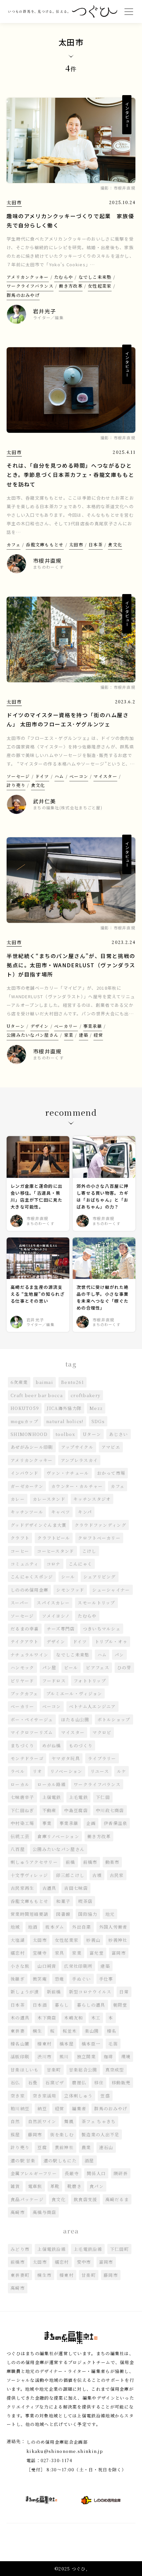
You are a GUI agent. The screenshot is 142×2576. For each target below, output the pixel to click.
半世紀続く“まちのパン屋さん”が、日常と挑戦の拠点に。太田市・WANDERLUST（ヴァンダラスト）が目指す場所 (71, 965)
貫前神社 (64, 2147)
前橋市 (90, 1862)
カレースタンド (49, 1499)
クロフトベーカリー (99, 1538)
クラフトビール (54, 1538)
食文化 (115, 545)
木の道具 (20, 2018)
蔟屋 (15, 2134)
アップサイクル (77, 1447)
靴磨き (74, 2186)
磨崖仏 (79, 2082)
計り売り (16, 785)
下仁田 (103, 1797)
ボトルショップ (114, 1719)
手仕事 (106, 1979)
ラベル (18, 1771)
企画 (91, 1823)
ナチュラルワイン (29, 1655)
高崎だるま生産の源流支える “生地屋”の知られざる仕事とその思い (38, 1294)
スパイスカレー (53, 1603)
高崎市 (18, 2212)
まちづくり (22, 1745)
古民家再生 (22, 1888)
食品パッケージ (27, 2199)
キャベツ (61, 1512)
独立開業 (86, 2056)
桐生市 (44, 2275)
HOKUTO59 (25, 1408)
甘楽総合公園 (83, 2070)
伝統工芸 (20, 1836)
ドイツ (42, 776)
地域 (15, 1927)
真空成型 (115, 2070)
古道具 (49, 1888)
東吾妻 (18, 2031)
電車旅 (35, 2186)
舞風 (69, 2121)
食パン (97, 2186)
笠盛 (105, 2096)
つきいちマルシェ (102, 1629)
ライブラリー (102, 1758)
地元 (110, 1914)
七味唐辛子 (22, 1797)
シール (68, 1577)
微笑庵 (40, 1979)
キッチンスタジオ (92, 1499)
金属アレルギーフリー (34, 2173)
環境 (126, 2056)
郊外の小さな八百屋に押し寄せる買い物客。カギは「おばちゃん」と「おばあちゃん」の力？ (103, 1196)
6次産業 (19, 1382)
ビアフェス (98, 1667)
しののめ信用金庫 (29, 1590)
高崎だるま (117, 2199)
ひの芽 (124, 1667)
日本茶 (96, 545)
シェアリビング (100, 1577)
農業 (86, 2147)
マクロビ (102, 1732)
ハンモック (22, 1667)
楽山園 (92, 2031)
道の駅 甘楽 (23, 2160)
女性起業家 (100, 286)
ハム (59, 776)
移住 (99, 2082)
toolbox (65, 1434)
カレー (18, 1499)
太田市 (14, 203)
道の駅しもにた (60, 2160)
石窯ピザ (55, 2082)
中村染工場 (22, 1823)
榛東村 (44, 2044)
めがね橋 (52, 1745)
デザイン (40, 1026)
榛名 (112, 2031)
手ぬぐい (81, 1979)
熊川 (64, 2056)
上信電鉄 (52, 1797)
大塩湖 (18, 1940)
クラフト (20, 1538)
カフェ (14, 545)
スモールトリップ (96, 1603)
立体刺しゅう (78, 2096)
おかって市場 (111, 1473)
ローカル (20, 1784)
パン (119, 1655)
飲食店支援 (86, 2199)
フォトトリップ (90, 1681)
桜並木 (70, 2031)
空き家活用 (45, 2096)
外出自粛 (81, 1927)
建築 (84, 1035)
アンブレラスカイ (79, 1460)
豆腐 (42, 2147)
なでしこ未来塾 (95, 277)
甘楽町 (54, 2070)
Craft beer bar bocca (37, 1395)
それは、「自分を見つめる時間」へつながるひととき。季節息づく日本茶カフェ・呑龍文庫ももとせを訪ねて (70, 475)
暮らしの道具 (91, 2005)
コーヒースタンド (55, 1551)
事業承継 (93, 1026)
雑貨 (15, 2186)
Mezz (96, 1408)
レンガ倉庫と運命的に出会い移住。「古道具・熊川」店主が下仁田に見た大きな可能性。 (36, 1196)
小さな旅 (20, 1966)
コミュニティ (25, 1564)
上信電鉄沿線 (52, 2249)
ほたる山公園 (75, 1719)
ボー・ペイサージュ (32, 1719)
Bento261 (72, 1382)
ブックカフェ (24, 1693)
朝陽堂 (120, 2005)
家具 (60, 1953)
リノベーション (66, 1771)
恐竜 (60, 1979)
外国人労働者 (113, 1927)
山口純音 (47, 1966)
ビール (71, 1667)
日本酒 (40, 2005)
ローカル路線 (52, 1784)
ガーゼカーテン (27, 1486)
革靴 (55, 2186)
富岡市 (119, 1953)
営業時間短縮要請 (29, 1914)
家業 (69, 1035)
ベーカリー (66, 1026)
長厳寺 (72, 2173)
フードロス (54, 1681)
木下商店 (47, 2018)
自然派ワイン (42, 2121)
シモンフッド (70, 1590)
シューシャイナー (111, 1590)
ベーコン (79, 776)
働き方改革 (71, 286)
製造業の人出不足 (100, 2134)
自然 (15, 2121)
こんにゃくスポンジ (32, 1577)
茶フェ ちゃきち (99, 2121)
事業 (47, 1823)
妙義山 (93, 1940)
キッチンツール (27, 1512)
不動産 (49, 1810)
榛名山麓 (20, 2044)
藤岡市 (35, 2134)
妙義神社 (118, 1940)
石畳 (33, 2082)
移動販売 (121, 2082)
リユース (100, 1771)
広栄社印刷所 (78, 1966)
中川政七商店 (110, 1810)
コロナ (54, 1564)
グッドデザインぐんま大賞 (39, 1525)
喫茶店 (85, 1901)
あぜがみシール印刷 (32, 1447)
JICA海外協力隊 (64, 1408)
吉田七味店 (76, 1888)
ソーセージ (18, 776)
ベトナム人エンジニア (92, 1706)
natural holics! (65, 1421)
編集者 (79, 2108)
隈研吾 (121, 2173)
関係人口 (96, 2173)
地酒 (33, 1927)
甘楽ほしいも (25, 2070)
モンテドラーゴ (27, 1758)
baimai (44, 1382)
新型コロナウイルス (90, 1992)
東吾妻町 (20, 2275)
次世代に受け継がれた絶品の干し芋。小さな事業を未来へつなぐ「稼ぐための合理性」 (103, 1297)
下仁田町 (119, 2249)
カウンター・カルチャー (77, 1486)
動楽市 (112, 1862)
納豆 (42, 2108)
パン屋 (49, 1667)
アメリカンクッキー (28, 277)
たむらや (64, 277)
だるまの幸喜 (25, 1629)
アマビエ (111, 1447)
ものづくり (81, 1745)
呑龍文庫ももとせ (45, 545)
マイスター (105, 776)
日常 (124, 1992)
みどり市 (20, 2249)
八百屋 (18, 1849)
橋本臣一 (91, 2044)
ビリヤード (22, 1681)
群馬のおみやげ (23, 295)
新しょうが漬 (25, 1992)
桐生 (37, 2031)
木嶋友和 (73, 2018)
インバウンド (25, 1473)
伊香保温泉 (116, 1823)
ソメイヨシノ (56, 1616)
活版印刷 (20, 2056)
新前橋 (54, 1992)
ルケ (122, 1771)
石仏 (15, 2082)
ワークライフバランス (30, 286)
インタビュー (127, 115)
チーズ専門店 (61, 1629)
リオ (37, 1771)
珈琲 (108, 2056)
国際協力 (88, 1914)
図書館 (63, 1914)
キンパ (85, 1512)
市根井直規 (125, 188)
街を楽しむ (62, 2134)
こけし (89, 1551)
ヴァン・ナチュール (68, 1473)
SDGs (98, 1421)
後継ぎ (18, 1979)
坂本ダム (55, 1927)
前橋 (71, 1862)
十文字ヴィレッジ (29, 1875)
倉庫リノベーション (58, 1836)
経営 (98, 1035)
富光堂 (97, 1953)
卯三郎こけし (70, 1875)
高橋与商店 (45, 2212)
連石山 (106, 2147)
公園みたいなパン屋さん (33, 1035)
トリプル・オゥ (111, 1641)
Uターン (16, 1026)
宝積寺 (40, 1953)
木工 (96, 2018)
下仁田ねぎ (22, 1810)
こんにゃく (81, 1564)
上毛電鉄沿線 (88, 2249)
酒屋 (89, 2160)
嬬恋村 (18, 1953)
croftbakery (86, 1395)
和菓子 (63, 1901)
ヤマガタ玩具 (66, 1758)
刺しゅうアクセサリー (34, 1862)
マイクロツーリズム (32, 1732)
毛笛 (113, 2044)
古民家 (117, 1875)
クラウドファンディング (100, 1525)
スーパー (20, 1603)
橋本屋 (67, 2044)
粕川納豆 (20, 2108)
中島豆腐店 (76, 1810)
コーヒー (20, 1551)
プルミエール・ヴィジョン (74, 1693)
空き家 (18, 2096)
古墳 (97, 1875)
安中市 (84, 2262)
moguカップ (24, 1421)
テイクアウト (25, 1641)
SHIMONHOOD (29, 1434)
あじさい (118, 1434)
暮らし (62, 2005)
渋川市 (44, 2056)
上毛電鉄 (78, 1797)
